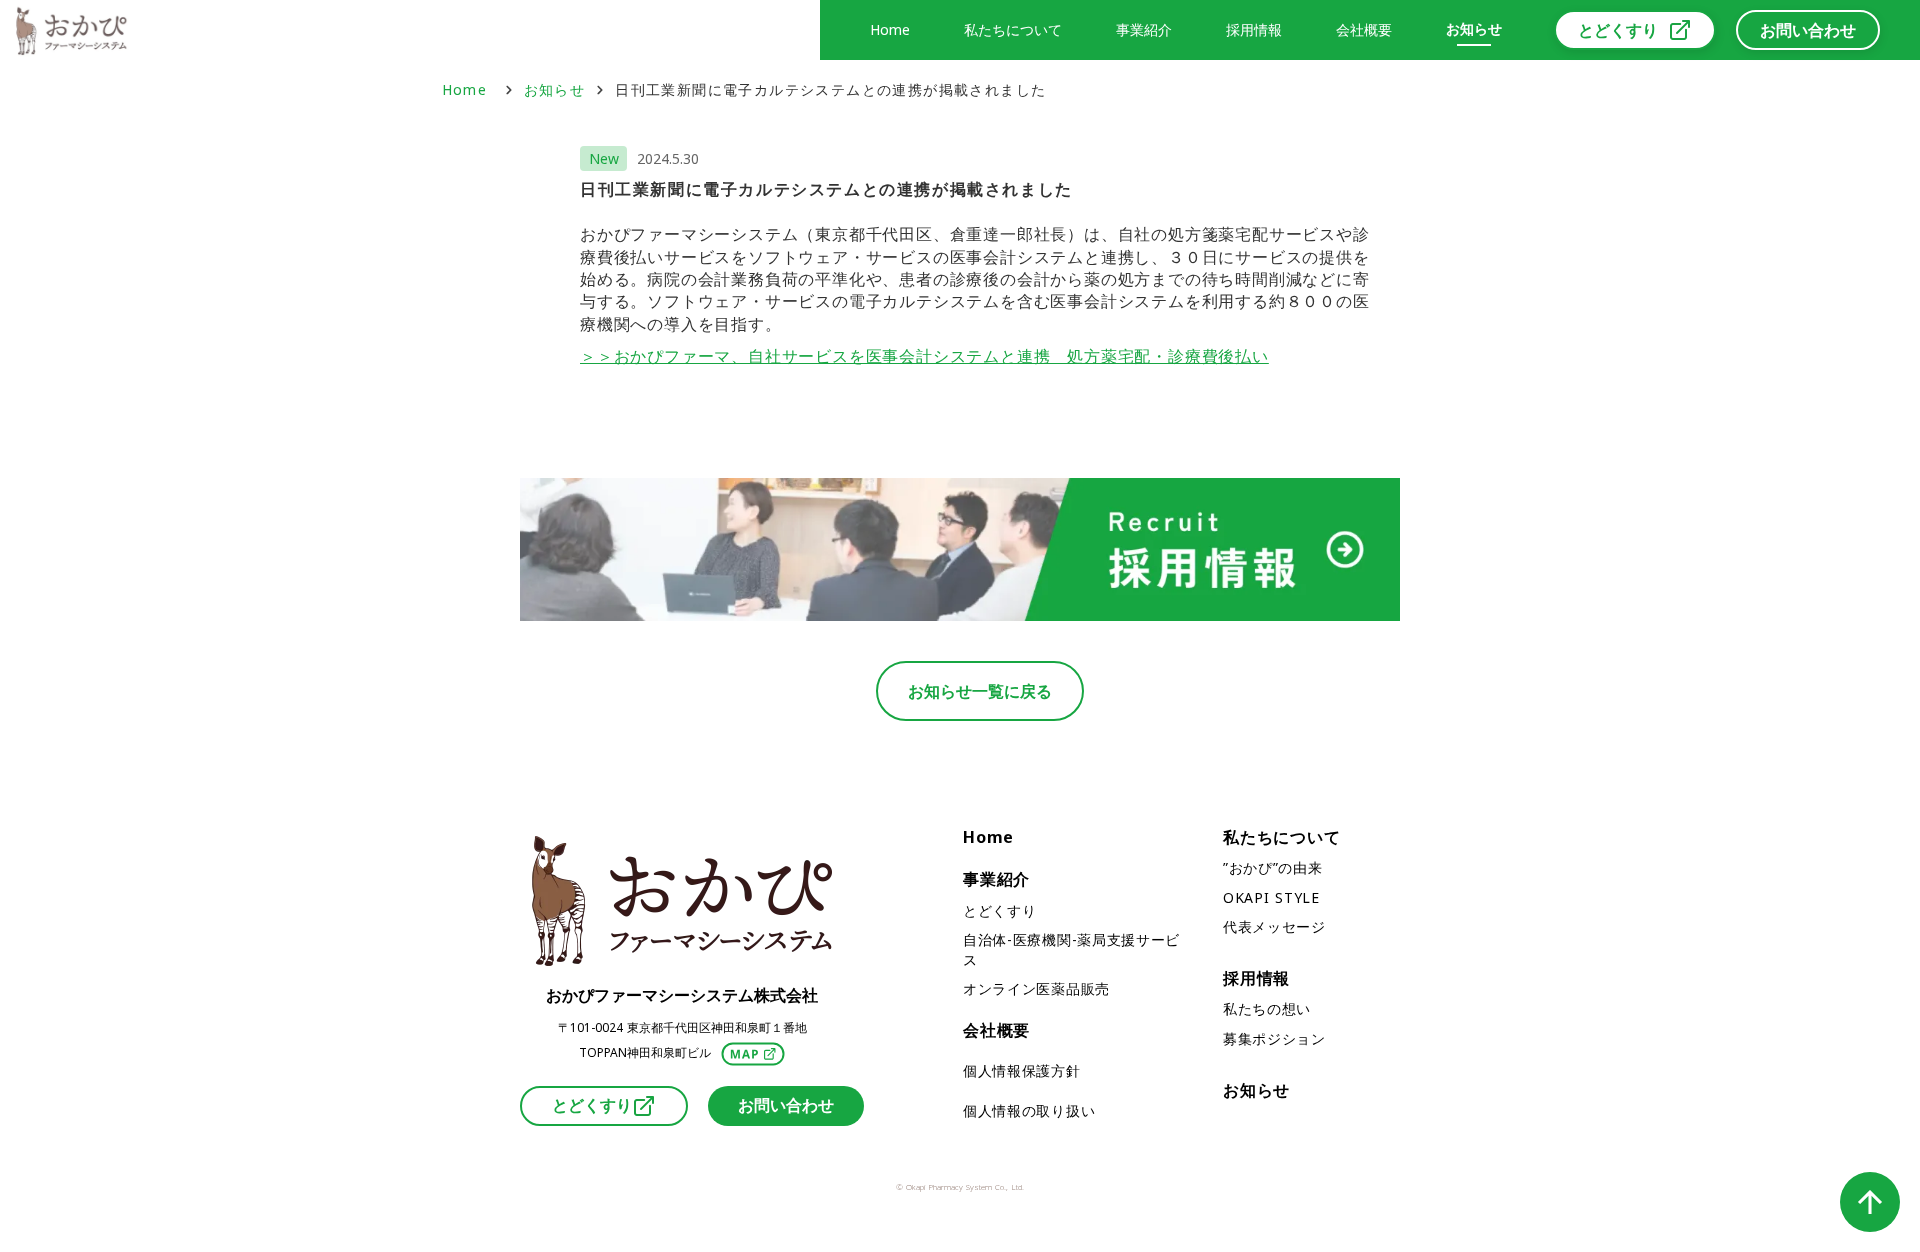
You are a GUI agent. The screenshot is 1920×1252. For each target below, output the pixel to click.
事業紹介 (996, 879)
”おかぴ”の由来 (1273, 867)
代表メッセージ (1274, 926)
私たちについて (1282, 837)
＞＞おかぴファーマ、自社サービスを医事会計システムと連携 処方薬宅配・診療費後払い (924, 356)
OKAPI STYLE (1271, 897)
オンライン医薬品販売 (1036, 988)
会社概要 (1364, 29)
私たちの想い (1267, 1008)
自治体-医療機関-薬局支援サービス (1071, 949)
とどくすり (1000, 910)
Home (468, 89)
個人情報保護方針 (1022, 1070)
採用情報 (1256, 978)
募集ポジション (1274, 1038)
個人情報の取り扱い (1029, 1110)
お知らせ (555, 89)
